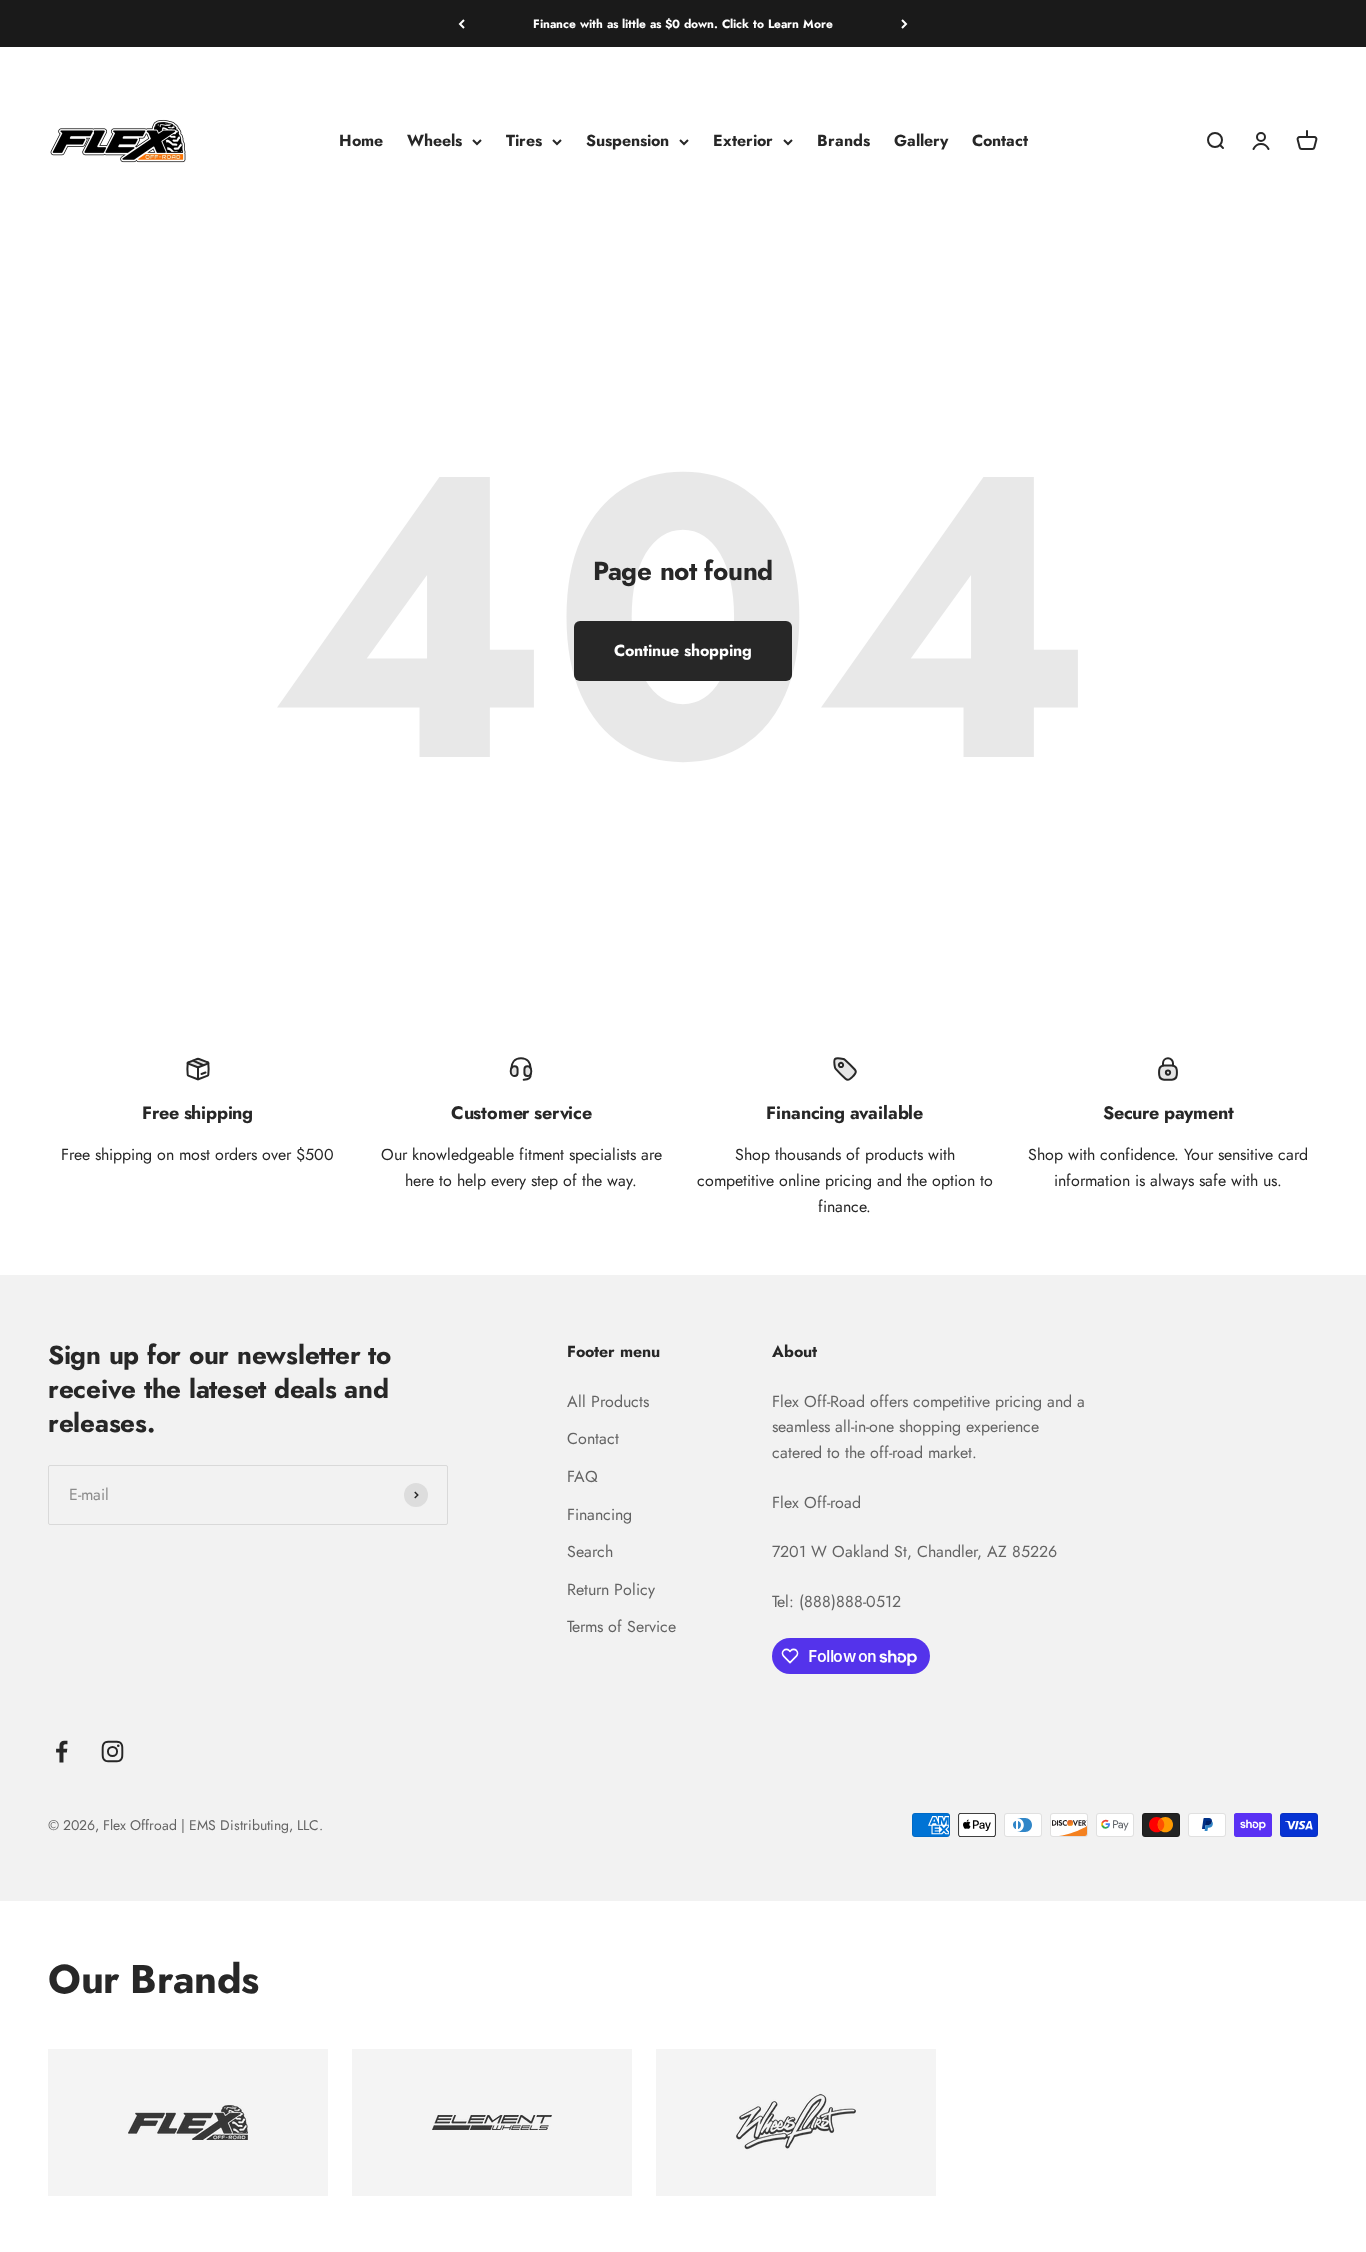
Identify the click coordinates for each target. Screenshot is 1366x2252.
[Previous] (461, 24)
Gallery (921, 141)
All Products (608, 1401)
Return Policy (611, 1589)
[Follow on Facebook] (61, 1751)
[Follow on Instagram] (112, 1751)
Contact (1000, 141)
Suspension (627, 141)
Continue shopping (683, 650)
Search (590, 1551)
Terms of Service (621, 1626)
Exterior (743, 141)
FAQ (582, 1476)
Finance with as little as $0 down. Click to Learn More (683, 24)
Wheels (434, 141)
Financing (599, 1514)
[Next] (904, 24)
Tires (524, 141)
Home (361, 141)
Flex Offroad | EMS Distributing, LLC (211, 1825)
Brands (843, 141)
